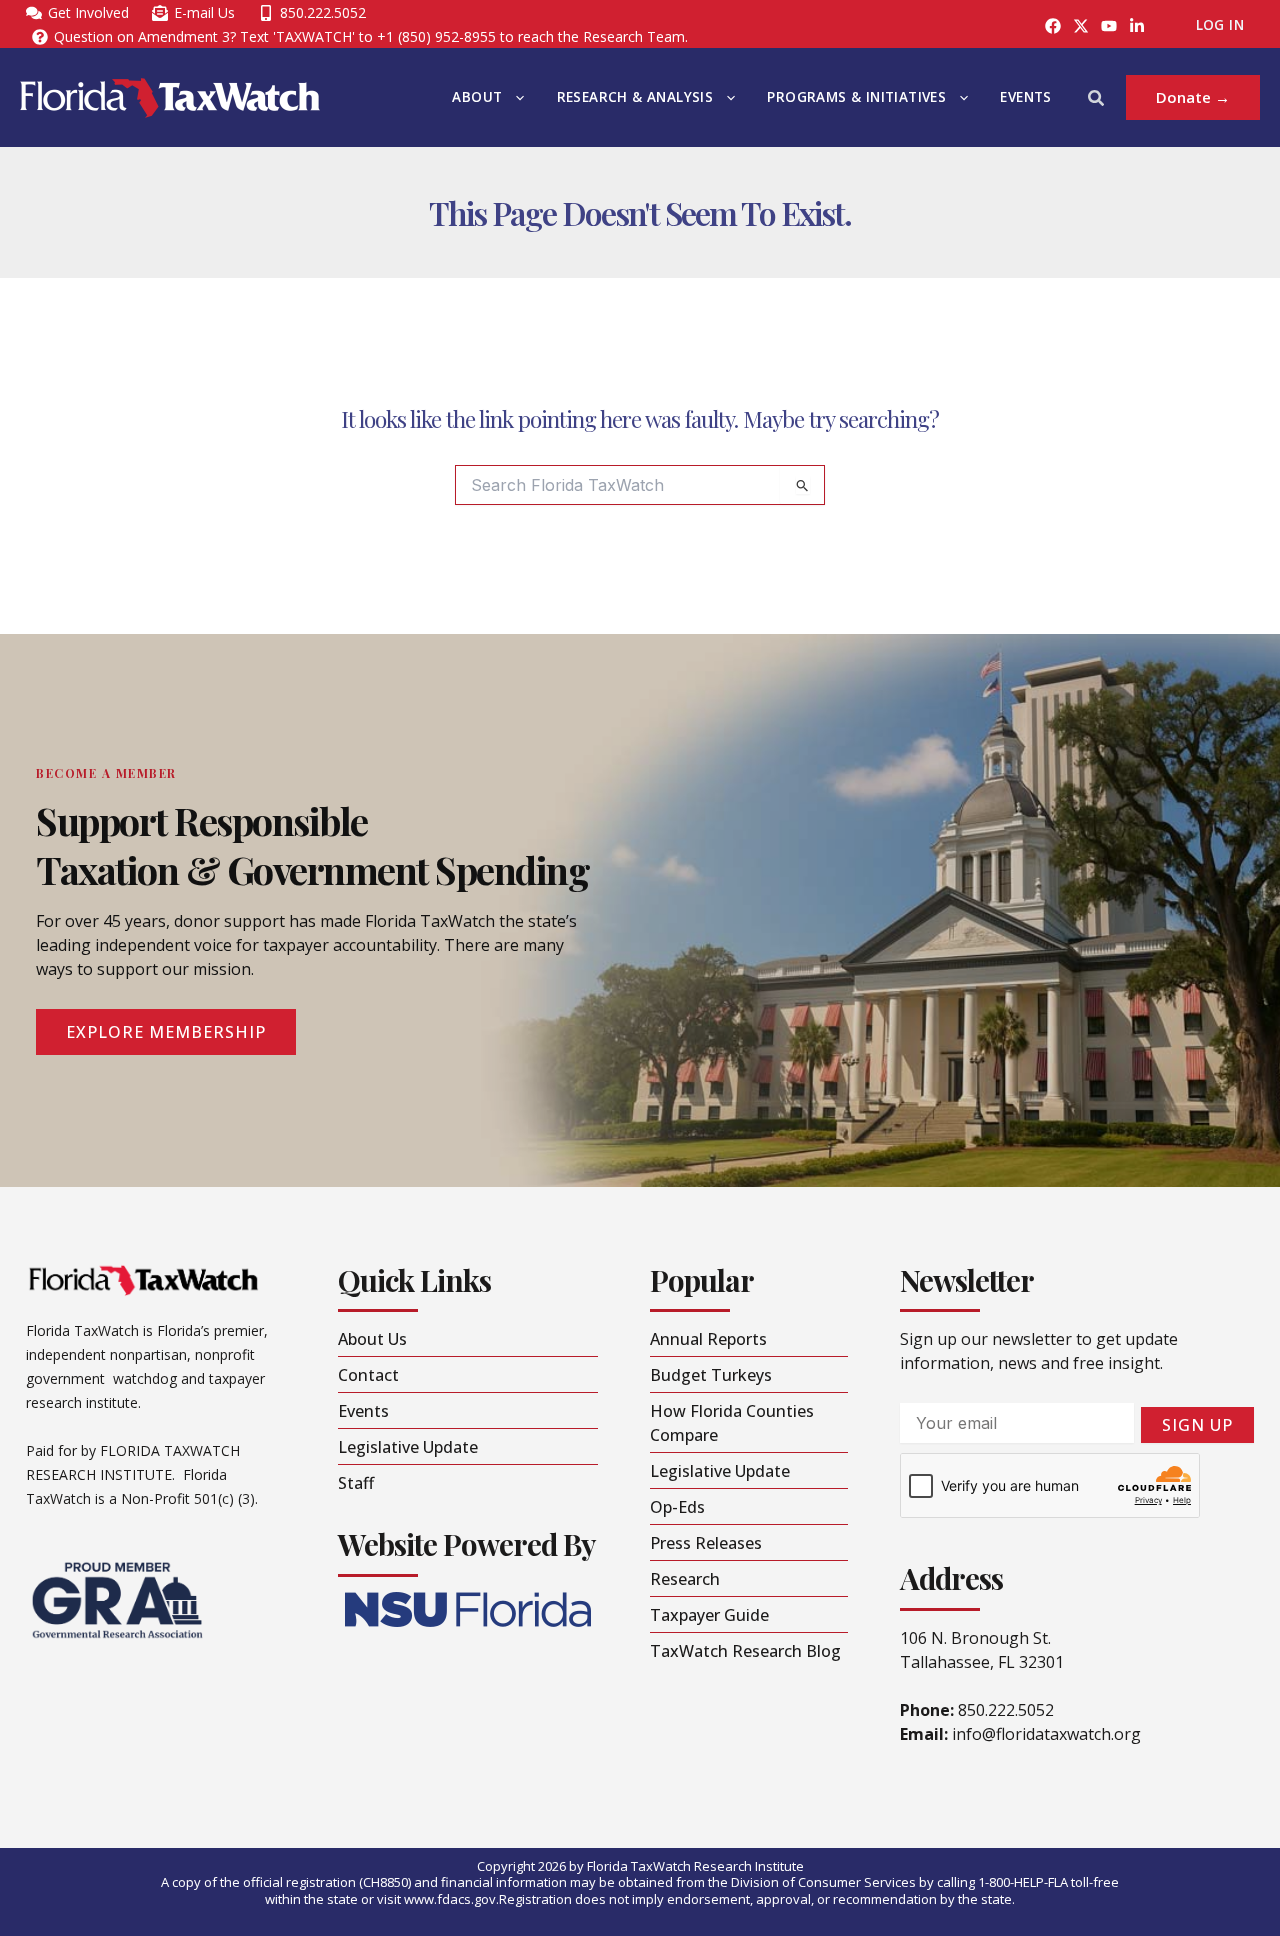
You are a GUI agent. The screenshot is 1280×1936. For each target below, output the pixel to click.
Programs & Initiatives (856, 97)
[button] (515, 97)
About (477, 97)
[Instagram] (1081, 26)
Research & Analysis (635, 97)
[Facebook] (1053, 26)
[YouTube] (1109, 26)
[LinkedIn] (1137, 26)
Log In (1220, 25)
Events (1025, 97)
